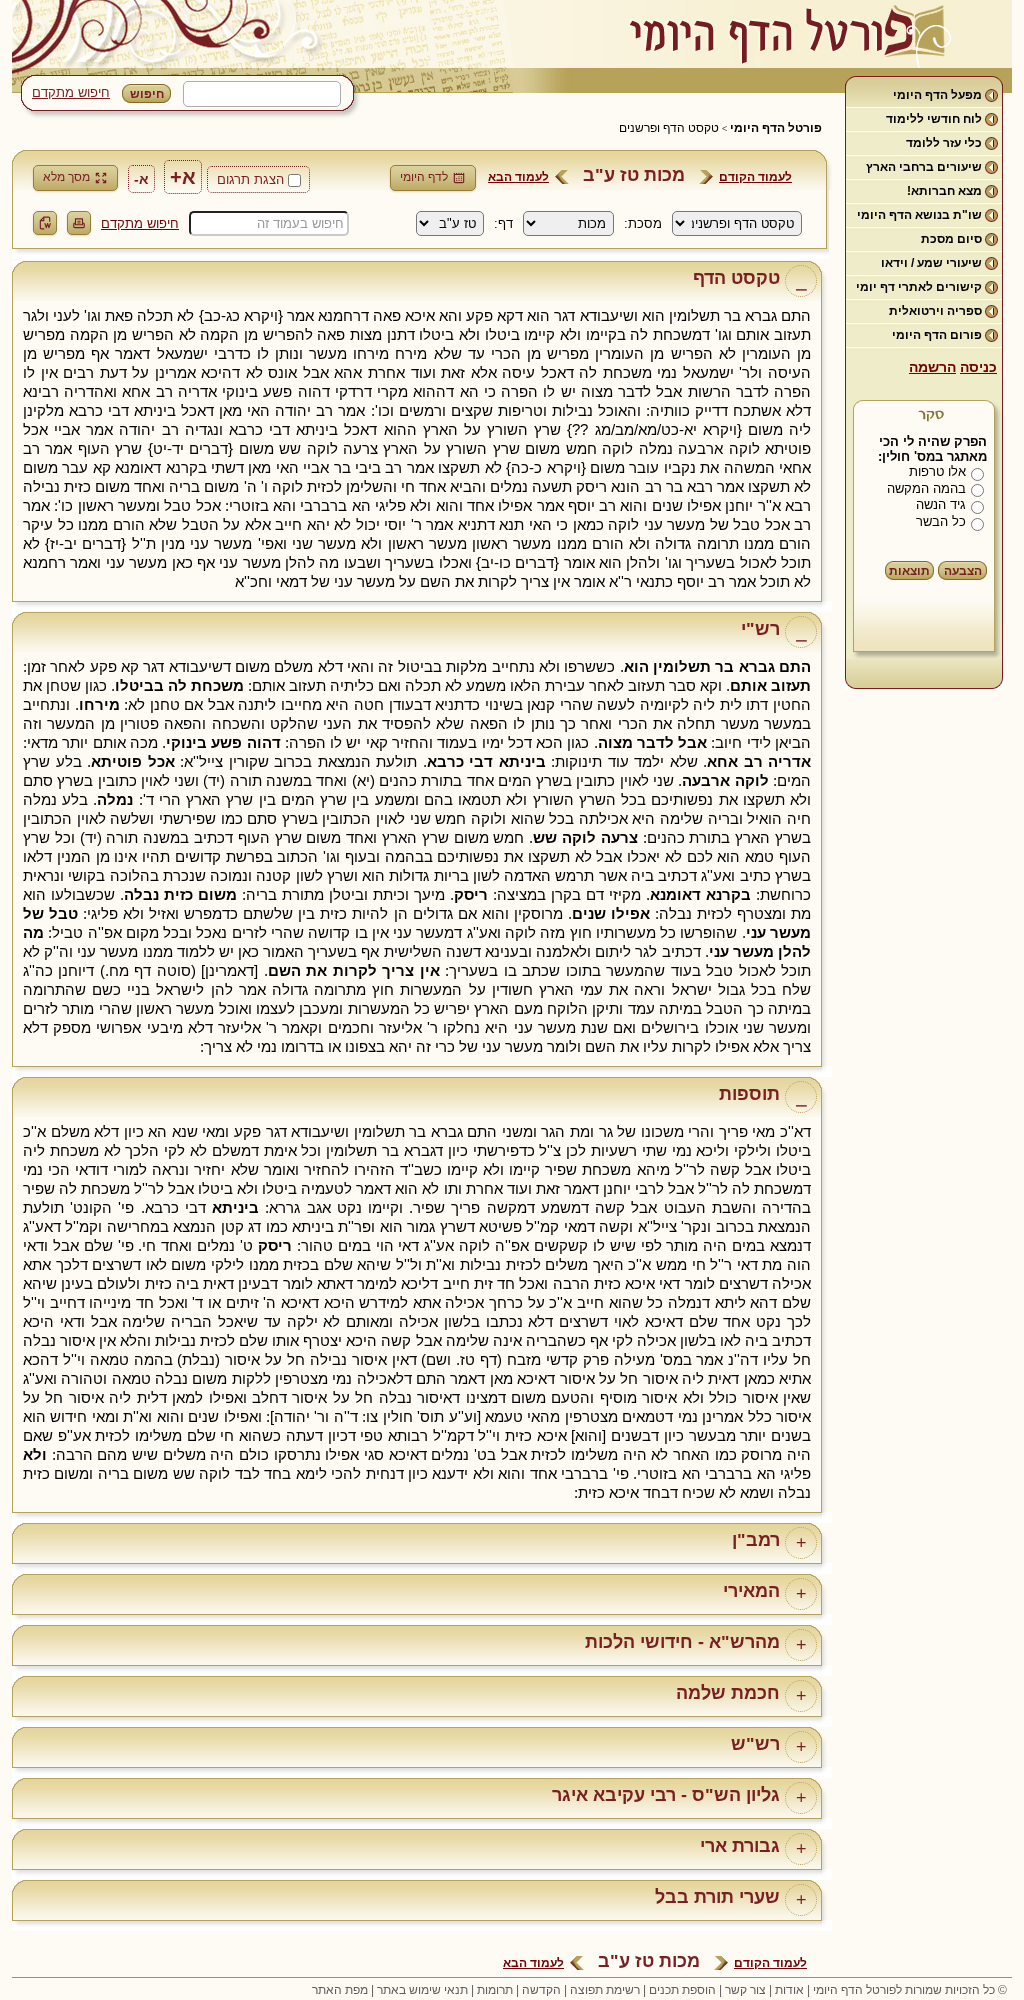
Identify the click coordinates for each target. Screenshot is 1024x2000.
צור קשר (745, 1990)
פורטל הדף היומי (776, 128)
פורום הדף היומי (937, 335)
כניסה (978, 367)
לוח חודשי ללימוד (934, 119)
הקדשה (541, 1990)
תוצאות (909, 571)
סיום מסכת (951, 239)
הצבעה (963, 571)
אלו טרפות (937, 471)
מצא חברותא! (944, 191)
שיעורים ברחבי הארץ (924, 167)
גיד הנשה (941, 504)
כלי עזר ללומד (944, 143)
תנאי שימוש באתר (422, 1990)
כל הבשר (941, 521)
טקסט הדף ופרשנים (669, 128)
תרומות (495, 1990)
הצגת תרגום (250, 179)
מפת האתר (340, 1990)
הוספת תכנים (682, 1990)
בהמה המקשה (926, 488)
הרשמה (932, 367)
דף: (503, 223)
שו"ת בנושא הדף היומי (919, 215)
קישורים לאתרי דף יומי (919, 287)
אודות (789, 1990)
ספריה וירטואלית (935, 311)
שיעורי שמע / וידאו (931, 263)
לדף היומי (424, 177)
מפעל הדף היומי (937, 95)
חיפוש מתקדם (71, 92)
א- (141, 179)
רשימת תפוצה (605, 1990)
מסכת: (643, 223)
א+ (183, 177)
